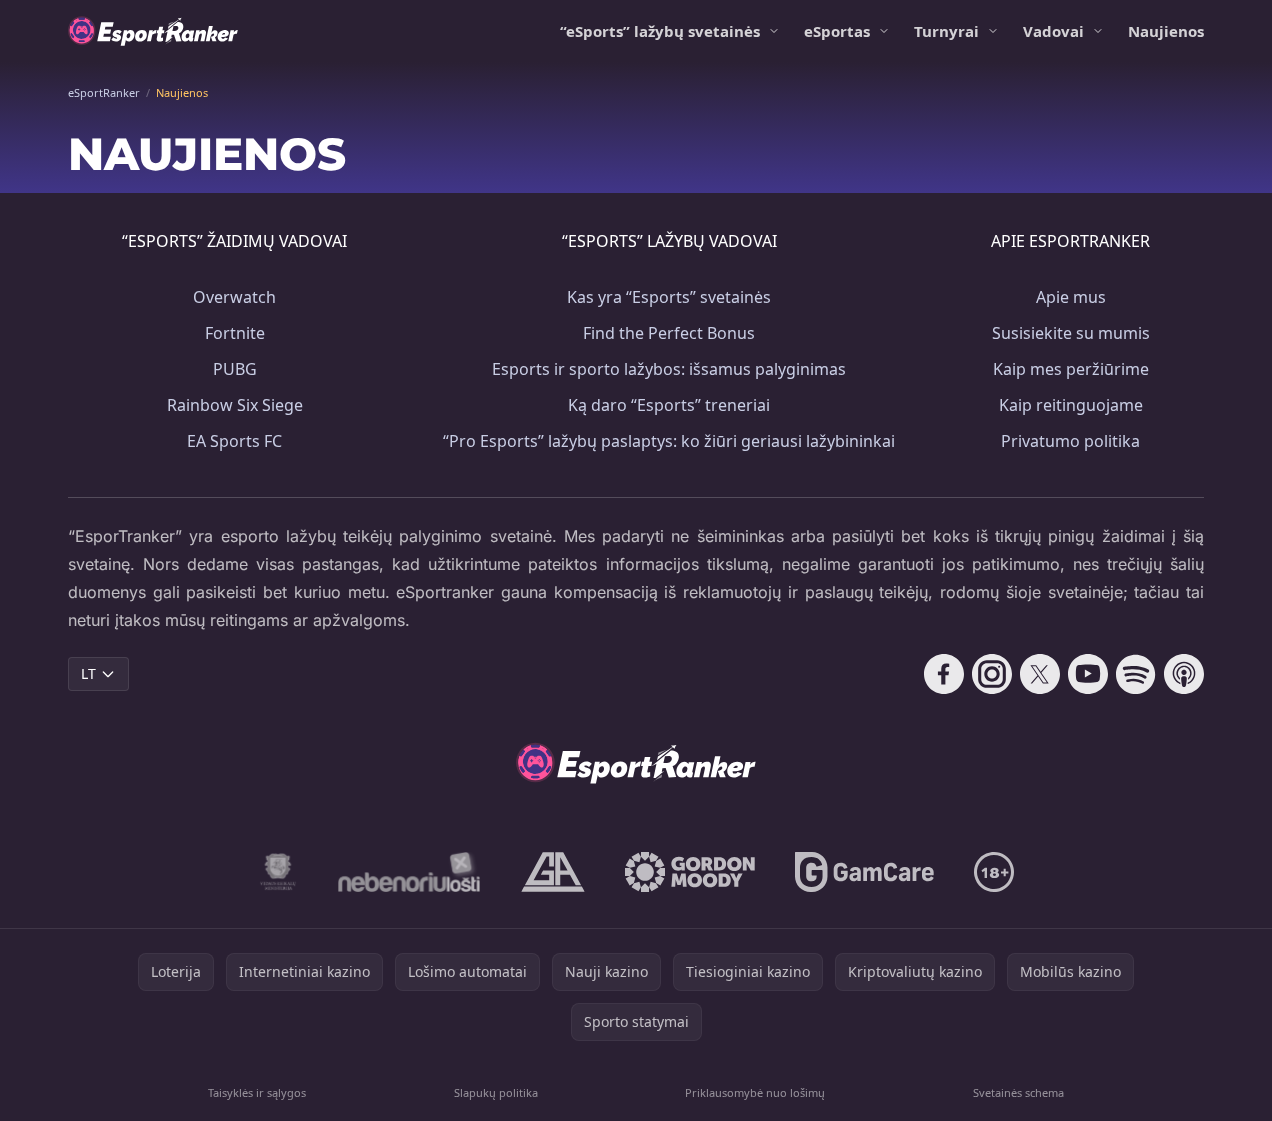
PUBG (235, 369)
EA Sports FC (234, 441)
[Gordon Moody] (690, 872)
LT (88, 673)
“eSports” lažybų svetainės (660, 31)
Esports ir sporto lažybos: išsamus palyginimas (669, 369)
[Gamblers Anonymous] (553, 872)
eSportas (837, 31)
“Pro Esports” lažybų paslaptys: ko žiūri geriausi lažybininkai (669, 441)
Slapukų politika (496, 1092)
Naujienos (1166, 31)
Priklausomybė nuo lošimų (755, 1092)
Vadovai (1053, 31)
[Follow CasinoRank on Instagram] (992, 674)
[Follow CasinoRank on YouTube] (1088, 674)
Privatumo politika (1070, 441)
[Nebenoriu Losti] (409, 872)
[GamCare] (864, 872)
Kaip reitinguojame (1071, 405)
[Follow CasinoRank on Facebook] (944, 674)
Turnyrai (946, 31)
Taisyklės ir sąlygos (257, 1092)
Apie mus (1071, 297)
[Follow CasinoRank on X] (1040, 674)
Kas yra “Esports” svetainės (669, 297)
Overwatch (234, 297)
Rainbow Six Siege (235, 405)
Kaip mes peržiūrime (1071, 369)
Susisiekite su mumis (1071, 333)
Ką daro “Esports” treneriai (669, 405)
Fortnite (235, 333)
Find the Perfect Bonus (669, 333)
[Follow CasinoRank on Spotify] (1136, 674)
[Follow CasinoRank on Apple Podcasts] (1184, 674)
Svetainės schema (1018, 1092)
